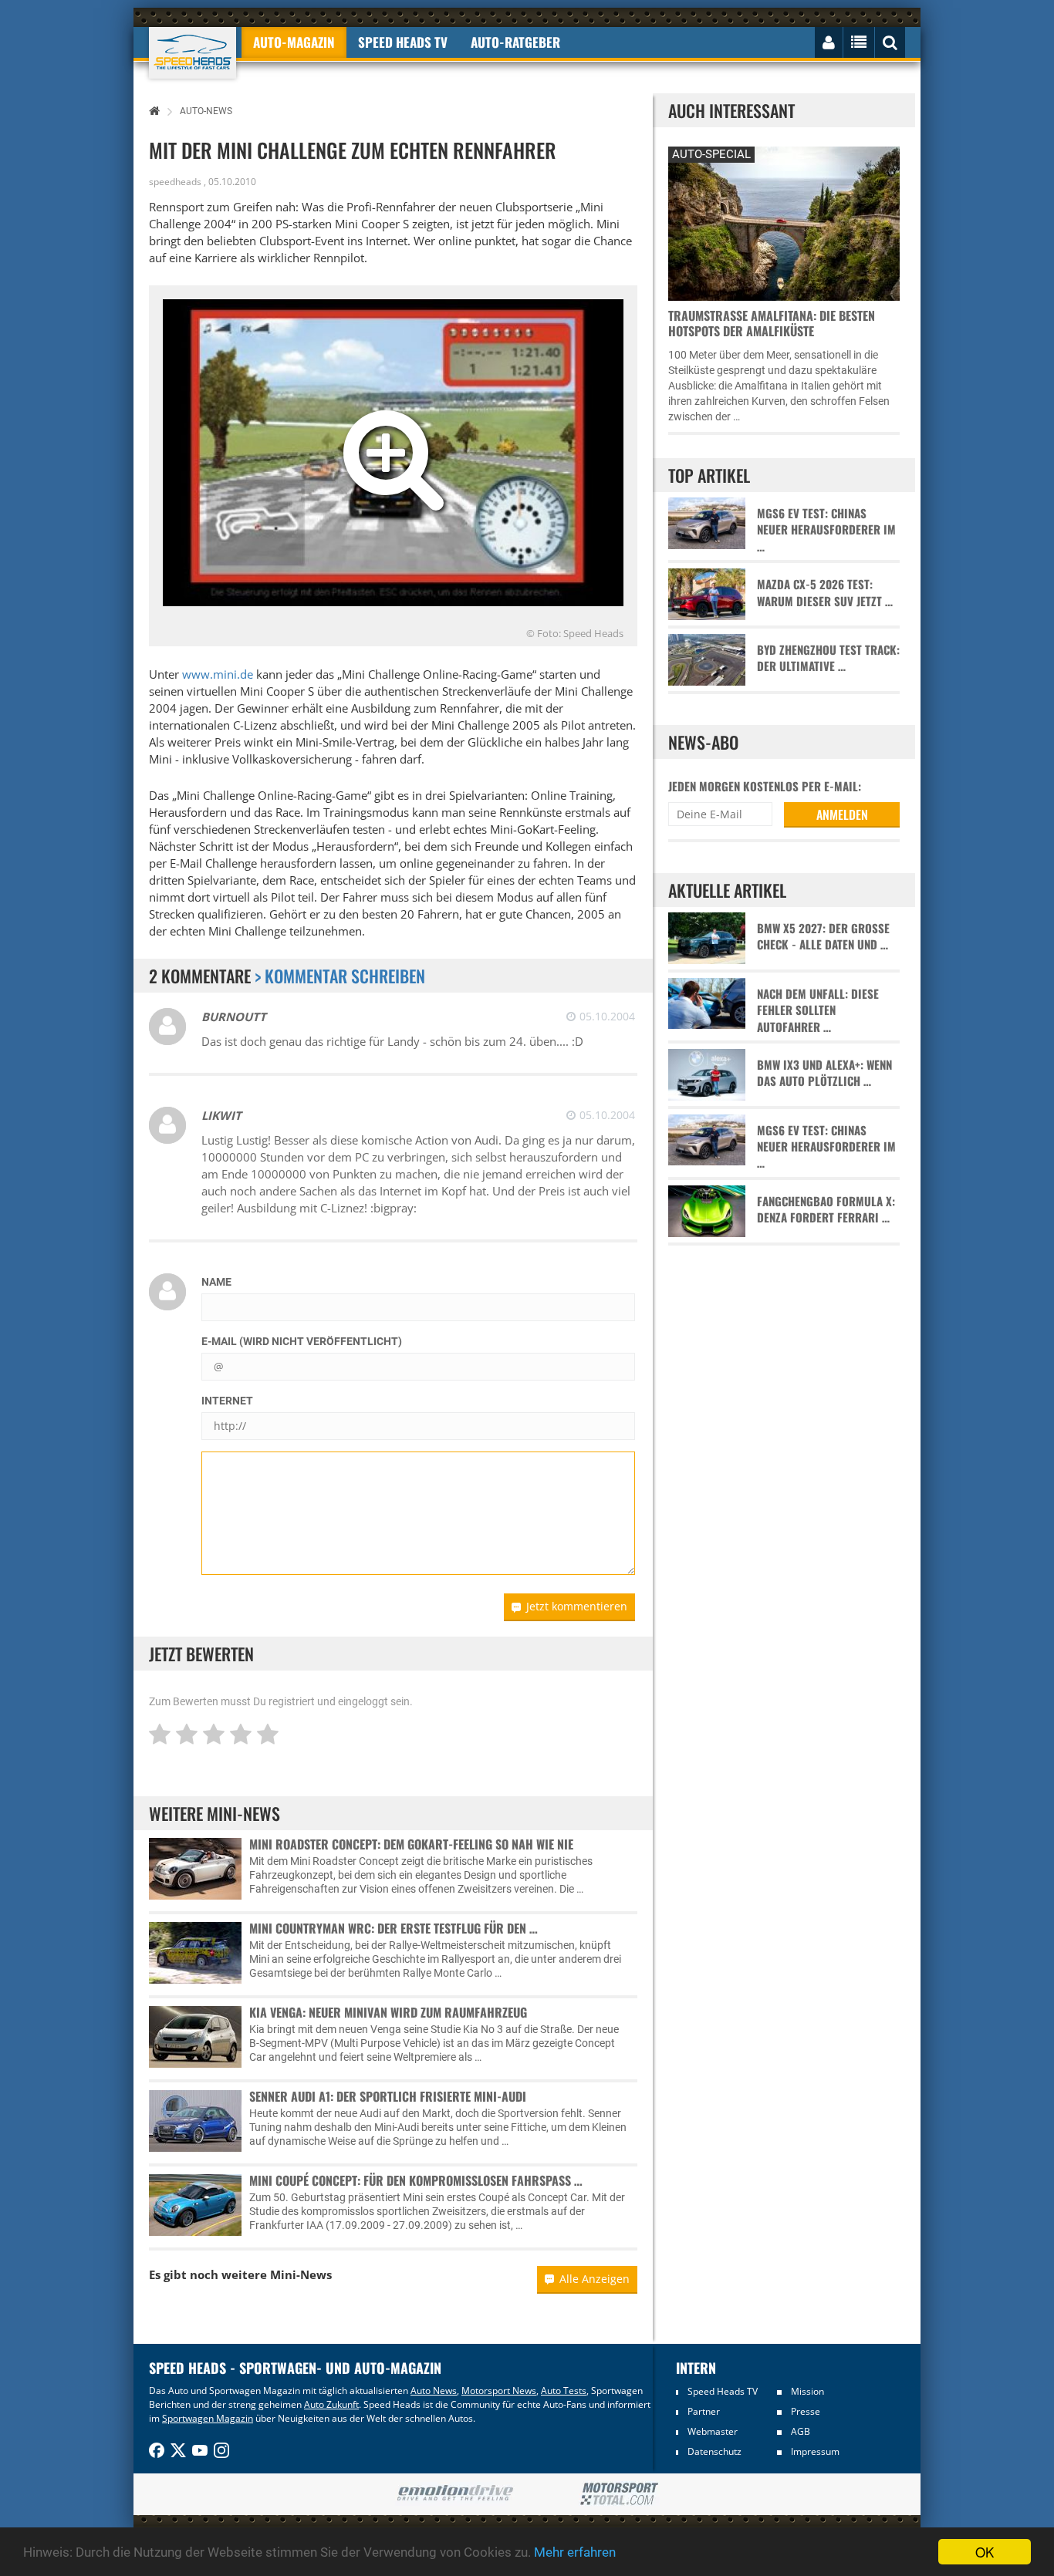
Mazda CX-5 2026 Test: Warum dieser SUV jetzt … (825, 592)
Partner (704, 2411)
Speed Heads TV (723, 2391)
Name (216, 1282)
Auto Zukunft (331, 2404)
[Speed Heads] (193, 53)
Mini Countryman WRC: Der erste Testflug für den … (394, 1928)
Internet (227, 1401)
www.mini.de (218, 674)
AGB (801, 2431)
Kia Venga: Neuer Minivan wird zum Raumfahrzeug (388, 2012)
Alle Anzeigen (595, 2279)
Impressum (815, 2451)
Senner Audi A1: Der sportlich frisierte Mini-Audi (388, 2096)
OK (985, 2552)
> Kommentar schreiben (340, 976)
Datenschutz (714, 2451)
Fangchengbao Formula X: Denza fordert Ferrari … (826, 1209)
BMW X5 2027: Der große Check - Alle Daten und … (823, 936)
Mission (807, 2391)
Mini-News (301, 2274)
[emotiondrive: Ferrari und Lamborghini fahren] (455, 2494)
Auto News (434, 2391)
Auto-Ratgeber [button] (515, 42)
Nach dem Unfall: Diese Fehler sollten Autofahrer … (818, 1010)
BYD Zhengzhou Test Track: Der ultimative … (828, 658)
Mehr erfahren (575, 2552)
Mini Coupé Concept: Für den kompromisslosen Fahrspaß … (416, 2180)
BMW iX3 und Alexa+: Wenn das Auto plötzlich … (824, 1073)
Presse (806, 2411)
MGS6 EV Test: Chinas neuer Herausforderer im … (826, 530)
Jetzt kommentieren (577, 1606)
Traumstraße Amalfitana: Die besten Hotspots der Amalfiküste (772, 323)
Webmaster (713, 2431)
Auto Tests (564, 2391)
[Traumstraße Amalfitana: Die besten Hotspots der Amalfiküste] (784, 222)
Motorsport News (499, 2391)
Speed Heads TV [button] (403, 42)
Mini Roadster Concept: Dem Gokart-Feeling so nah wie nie (411, 1844)
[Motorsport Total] (619, 2494)
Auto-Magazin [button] (294, 42)
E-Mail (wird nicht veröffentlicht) (302, 1341)
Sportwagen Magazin (208, 2418)
